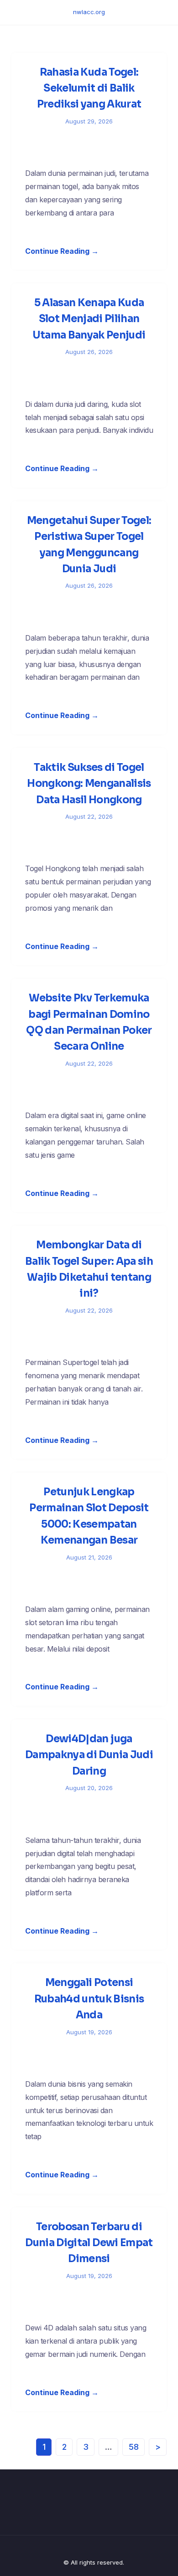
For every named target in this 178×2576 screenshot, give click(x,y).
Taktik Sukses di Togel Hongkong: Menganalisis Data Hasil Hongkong (89, 784)
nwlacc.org (89, 12)
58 (134, 2447)
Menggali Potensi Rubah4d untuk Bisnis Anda (89, 1999)
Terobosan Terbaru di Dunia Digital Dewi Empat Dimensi (89, 2243)
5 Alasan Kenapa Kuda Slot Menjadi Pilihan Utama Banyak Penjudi (89, 319)
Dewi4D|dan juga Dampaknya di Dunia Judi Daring (89, 1755)
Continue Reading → (62, 251)
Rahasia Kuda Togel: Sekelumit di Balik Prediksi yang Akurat (89, 88)
